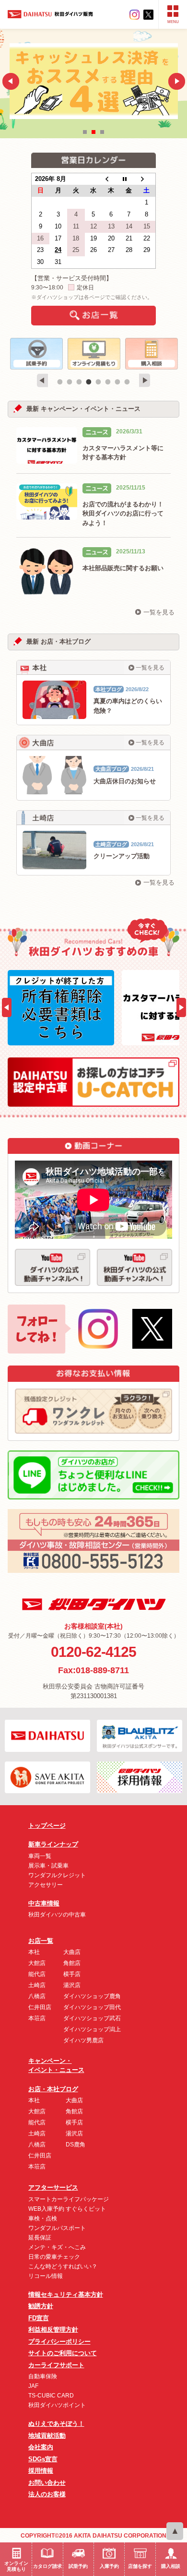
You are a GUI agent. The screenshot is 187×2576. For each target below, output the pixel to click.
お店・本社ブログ (53, 2089)
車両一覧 (40, 1856)
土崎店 (37, 1985)
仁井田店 (40, 2007)
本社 (34, 1952)
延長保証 (40, 2238)
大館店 (37, 1963)
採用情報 (41, 2471)
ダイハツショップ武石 (92, 2018)
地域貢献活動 (47, 2436)
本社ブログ (109, 689)
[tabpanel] (36, 354)
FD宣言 (39, 2318)
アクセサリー (46, 1885)
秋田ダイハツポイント (57, 2405)
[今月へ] (129, 179)
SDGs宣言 (43, 2459)
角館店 (72, 1963)
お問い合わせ (47, 2483)
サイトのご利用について (63, 2353)
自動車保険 (43, 2376)
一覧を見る (159, 612)
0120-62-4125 (93, 1652)
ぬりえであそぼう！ (56, 2424)
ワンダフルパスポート (57, 2228)
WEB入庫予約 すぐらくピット (67, 2209)
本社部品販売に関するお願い (123, 568)
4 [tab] (89, 382)
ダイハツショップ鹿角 (92, 1996)
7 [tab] (117, 382)
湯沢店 (72, 1985)
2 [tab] (70, 382)
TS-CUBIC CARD (51, 2396)
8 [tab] (127, 382)
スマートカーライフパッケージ (69, 2199)
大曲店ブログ (111, 769)
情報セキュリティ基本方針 (66, 2294)
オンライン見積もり (16, 2566)
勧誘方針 (41, 2306)
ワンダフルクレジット (57, 1875)
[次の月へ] (146, 179)
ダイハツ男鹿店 (83, 2040)
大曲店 (72, 1952)
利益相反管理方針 (53, 2330)
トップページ (47, 1826)
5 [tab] (98, 382)
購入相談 (171, 2566)
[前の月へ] (111, 179)
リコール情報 (46, 2276)
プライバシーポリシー (59, 2342)
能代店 (37, 1974)
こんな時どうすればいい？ (63, 2266)
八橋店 (37, 1996)
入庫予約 (109, 2566)
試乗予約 (78, 2566)
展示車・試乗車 (48, 1866)
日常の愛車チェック (54, 2257)
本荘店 (37, 2018)
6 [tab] (108, 382)
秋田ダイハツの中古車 (57, 1915)
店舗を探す (140, 2566)
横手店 (72, 1974)
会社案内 (41, 2447)
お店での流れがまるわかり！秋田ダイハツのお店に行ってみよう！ (123, 514)
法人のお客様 (47, 2494)
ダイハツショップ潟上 (92, 2029)
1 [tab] (60, 382)
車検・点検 (43, 2218)
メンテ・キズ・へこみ (57, 2247)
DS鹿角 (76, 2145)
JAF (33, 2386)
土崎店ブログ (111, 844)
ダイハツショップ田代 (92, 2007)
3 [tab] (79, 382)
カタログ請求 (47, 2566)
